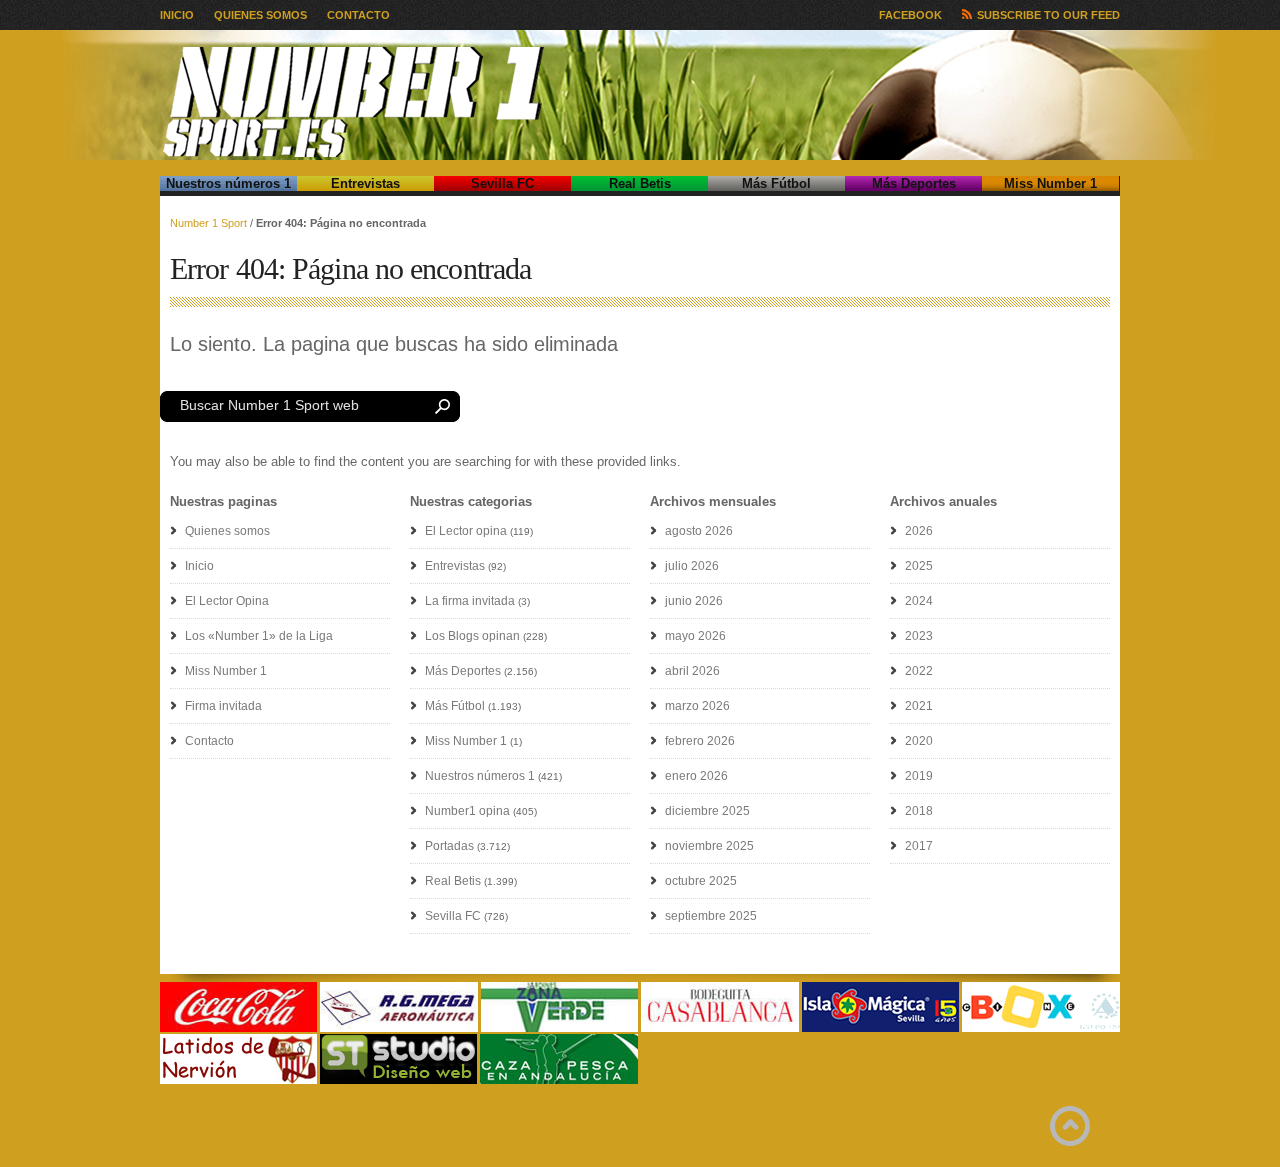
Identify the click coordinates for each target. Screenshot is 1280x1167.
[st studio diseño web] (398, 1080)
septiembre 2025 (711, 916)
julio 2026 (692, 566)
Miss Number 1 (1050, 183)
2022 (919, 671)
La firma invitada (470, 601)
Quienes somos (260, 15)
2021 (919, 706)
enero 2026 (696, 776)
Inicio (177, 15)
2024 (919, 601)
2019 (919, 776)
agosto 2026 (699, 531)
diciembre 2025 (707, 811)
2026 (919, 531)
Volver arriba (1070, 1126)
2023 (919, 636)
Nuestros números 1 (228, 183)
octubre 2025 (701, 881)
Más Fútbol (776, 183)
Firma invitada (223, 706)
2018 (919, 811)
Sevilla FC (502, 183)
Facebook (910, 15)
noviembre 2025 (709, 846)
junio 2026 (694, 601)
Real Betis (640, 183)
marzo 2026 (697, 706)
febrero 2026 (700, 741)
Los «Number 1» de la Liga (259, 636)
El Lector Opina (227, 601)
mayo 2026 (695, 636)
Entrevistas (365, 183)
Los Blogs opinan (472, 636)
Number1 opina (467, 811)
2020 (919, 741)
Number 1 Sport (208, 223)
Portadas (449, 846)
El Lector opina (466, 531)
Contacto (358, 15)
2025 (919, 566)
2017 (919, 846)
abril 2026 (692, 671)
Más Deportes (914, 183)
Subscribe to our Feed (1048, 15)
